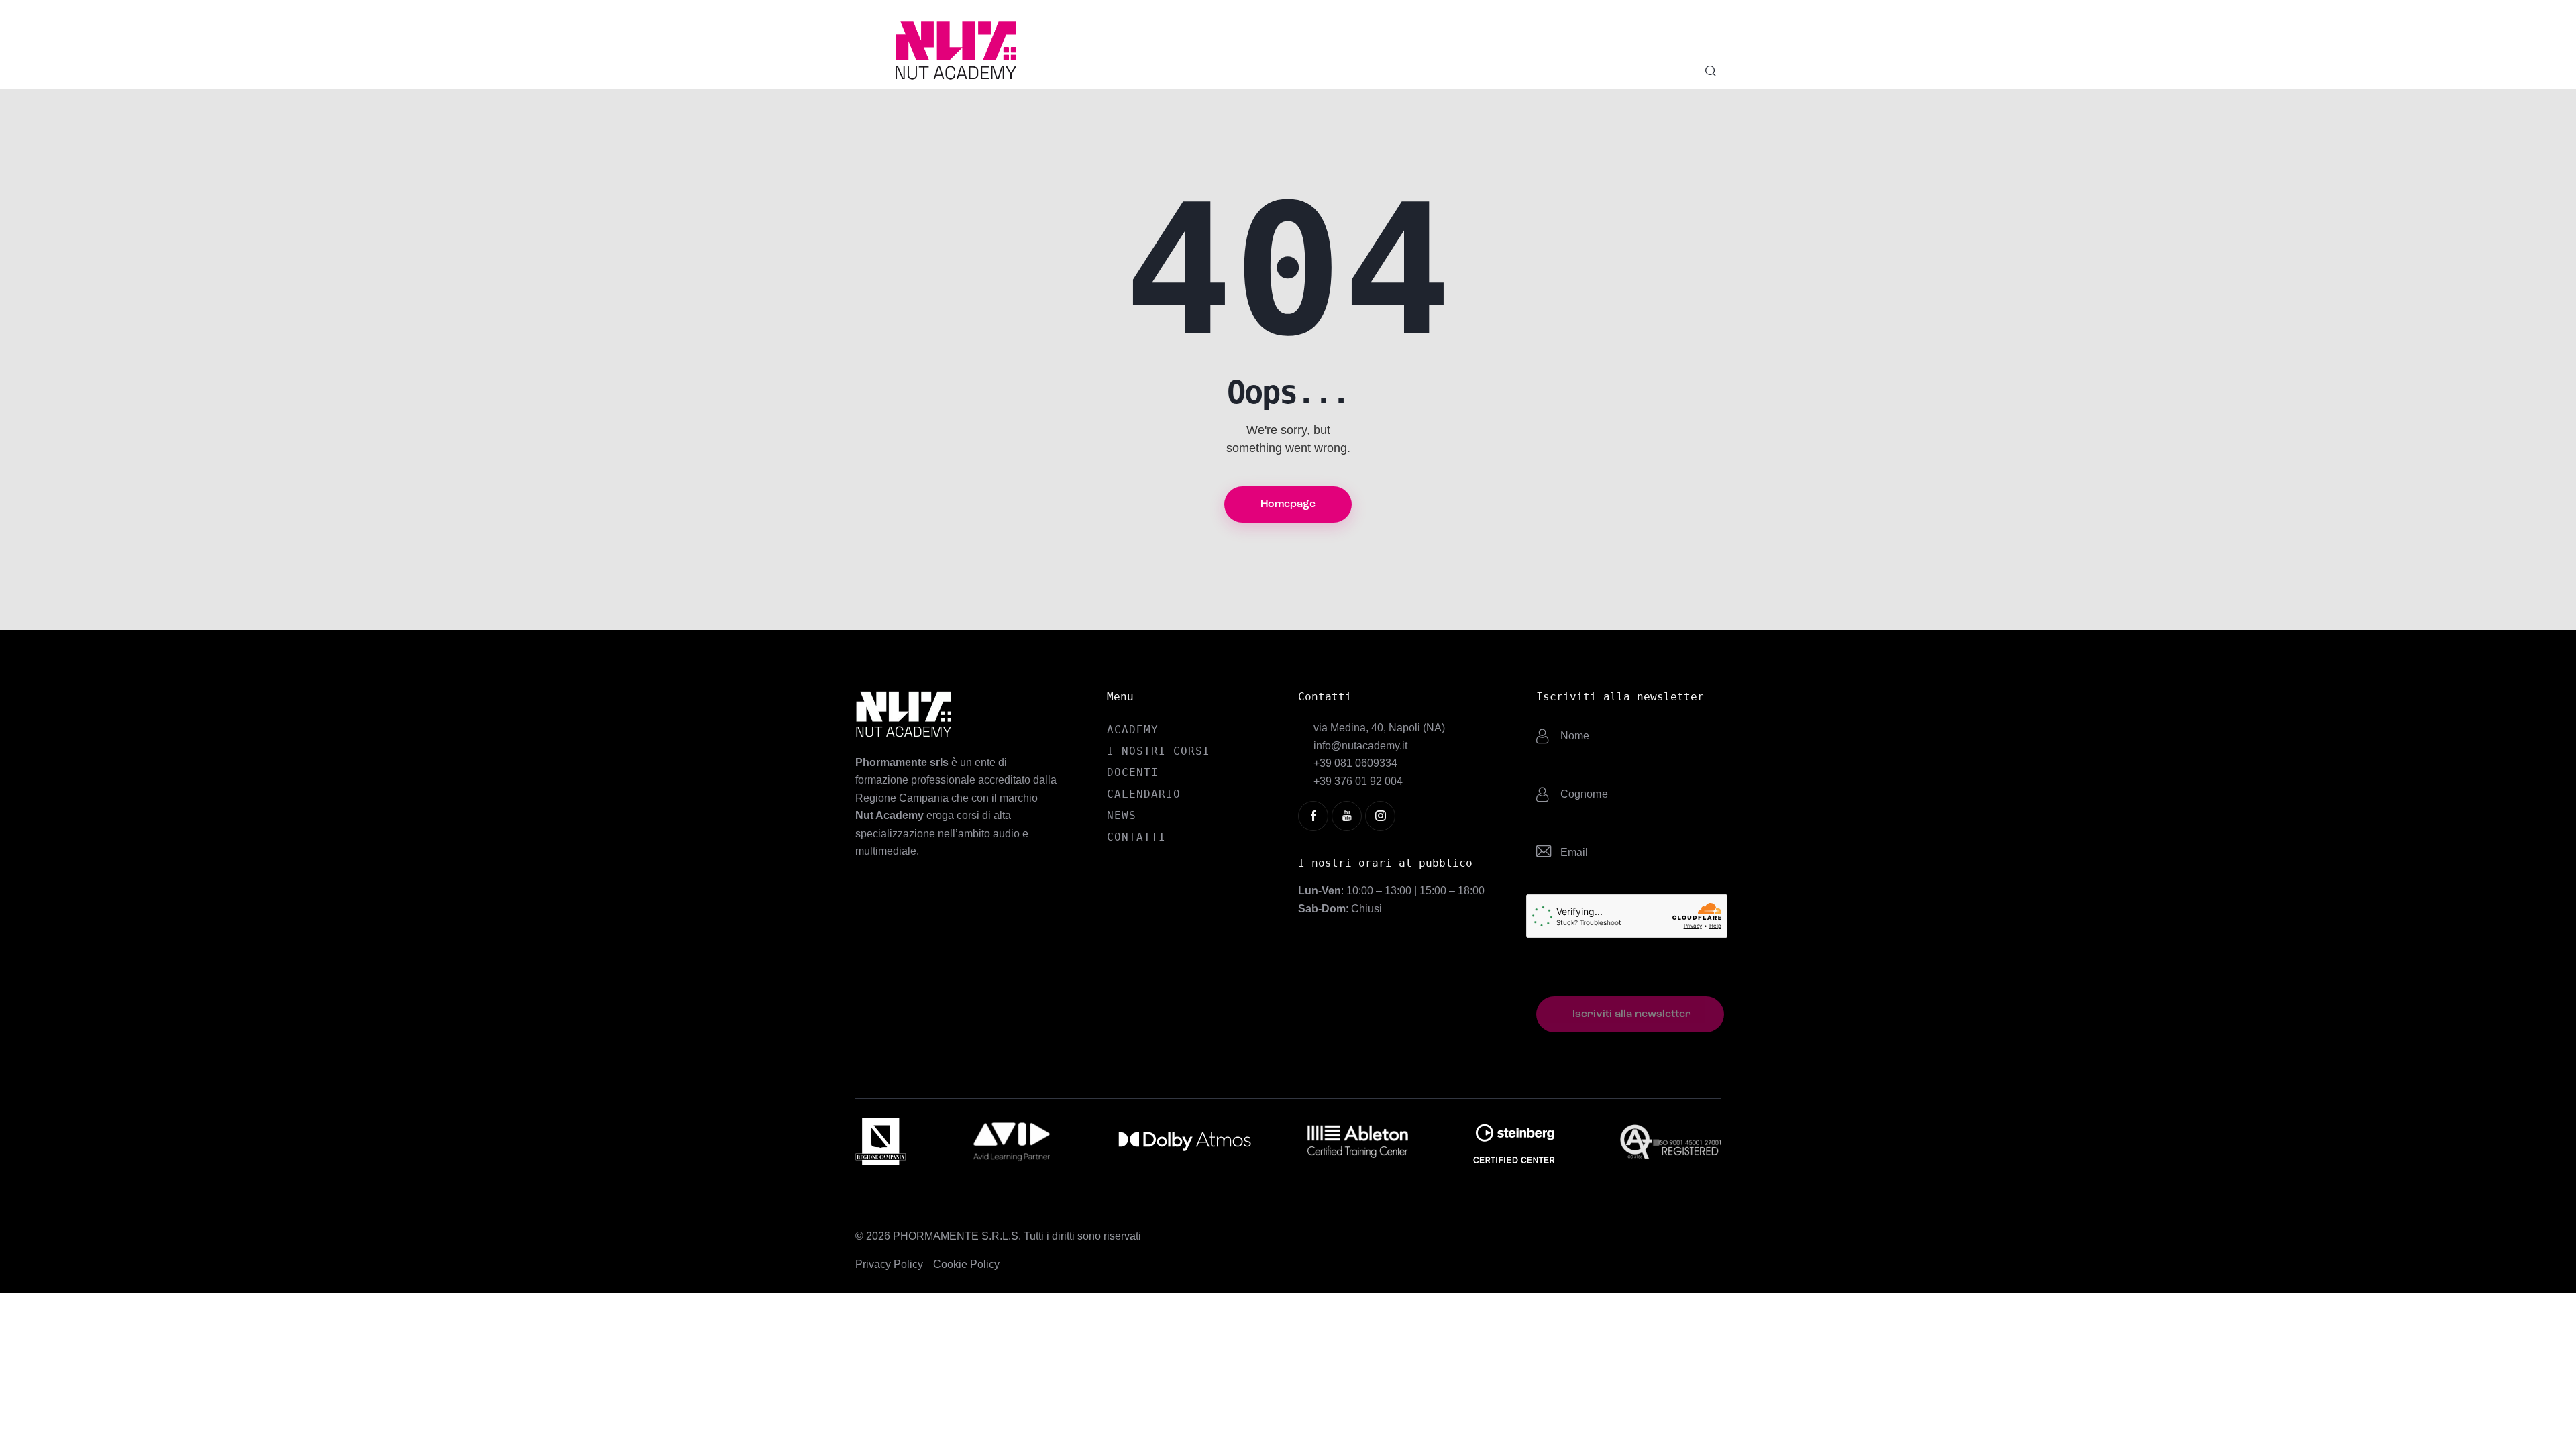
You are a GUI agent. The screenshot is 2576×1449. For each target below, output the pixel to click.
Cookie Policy (966, 1264)
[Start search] (1711, 71)
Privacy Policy (889, 1264)
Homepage (1288, 504)
